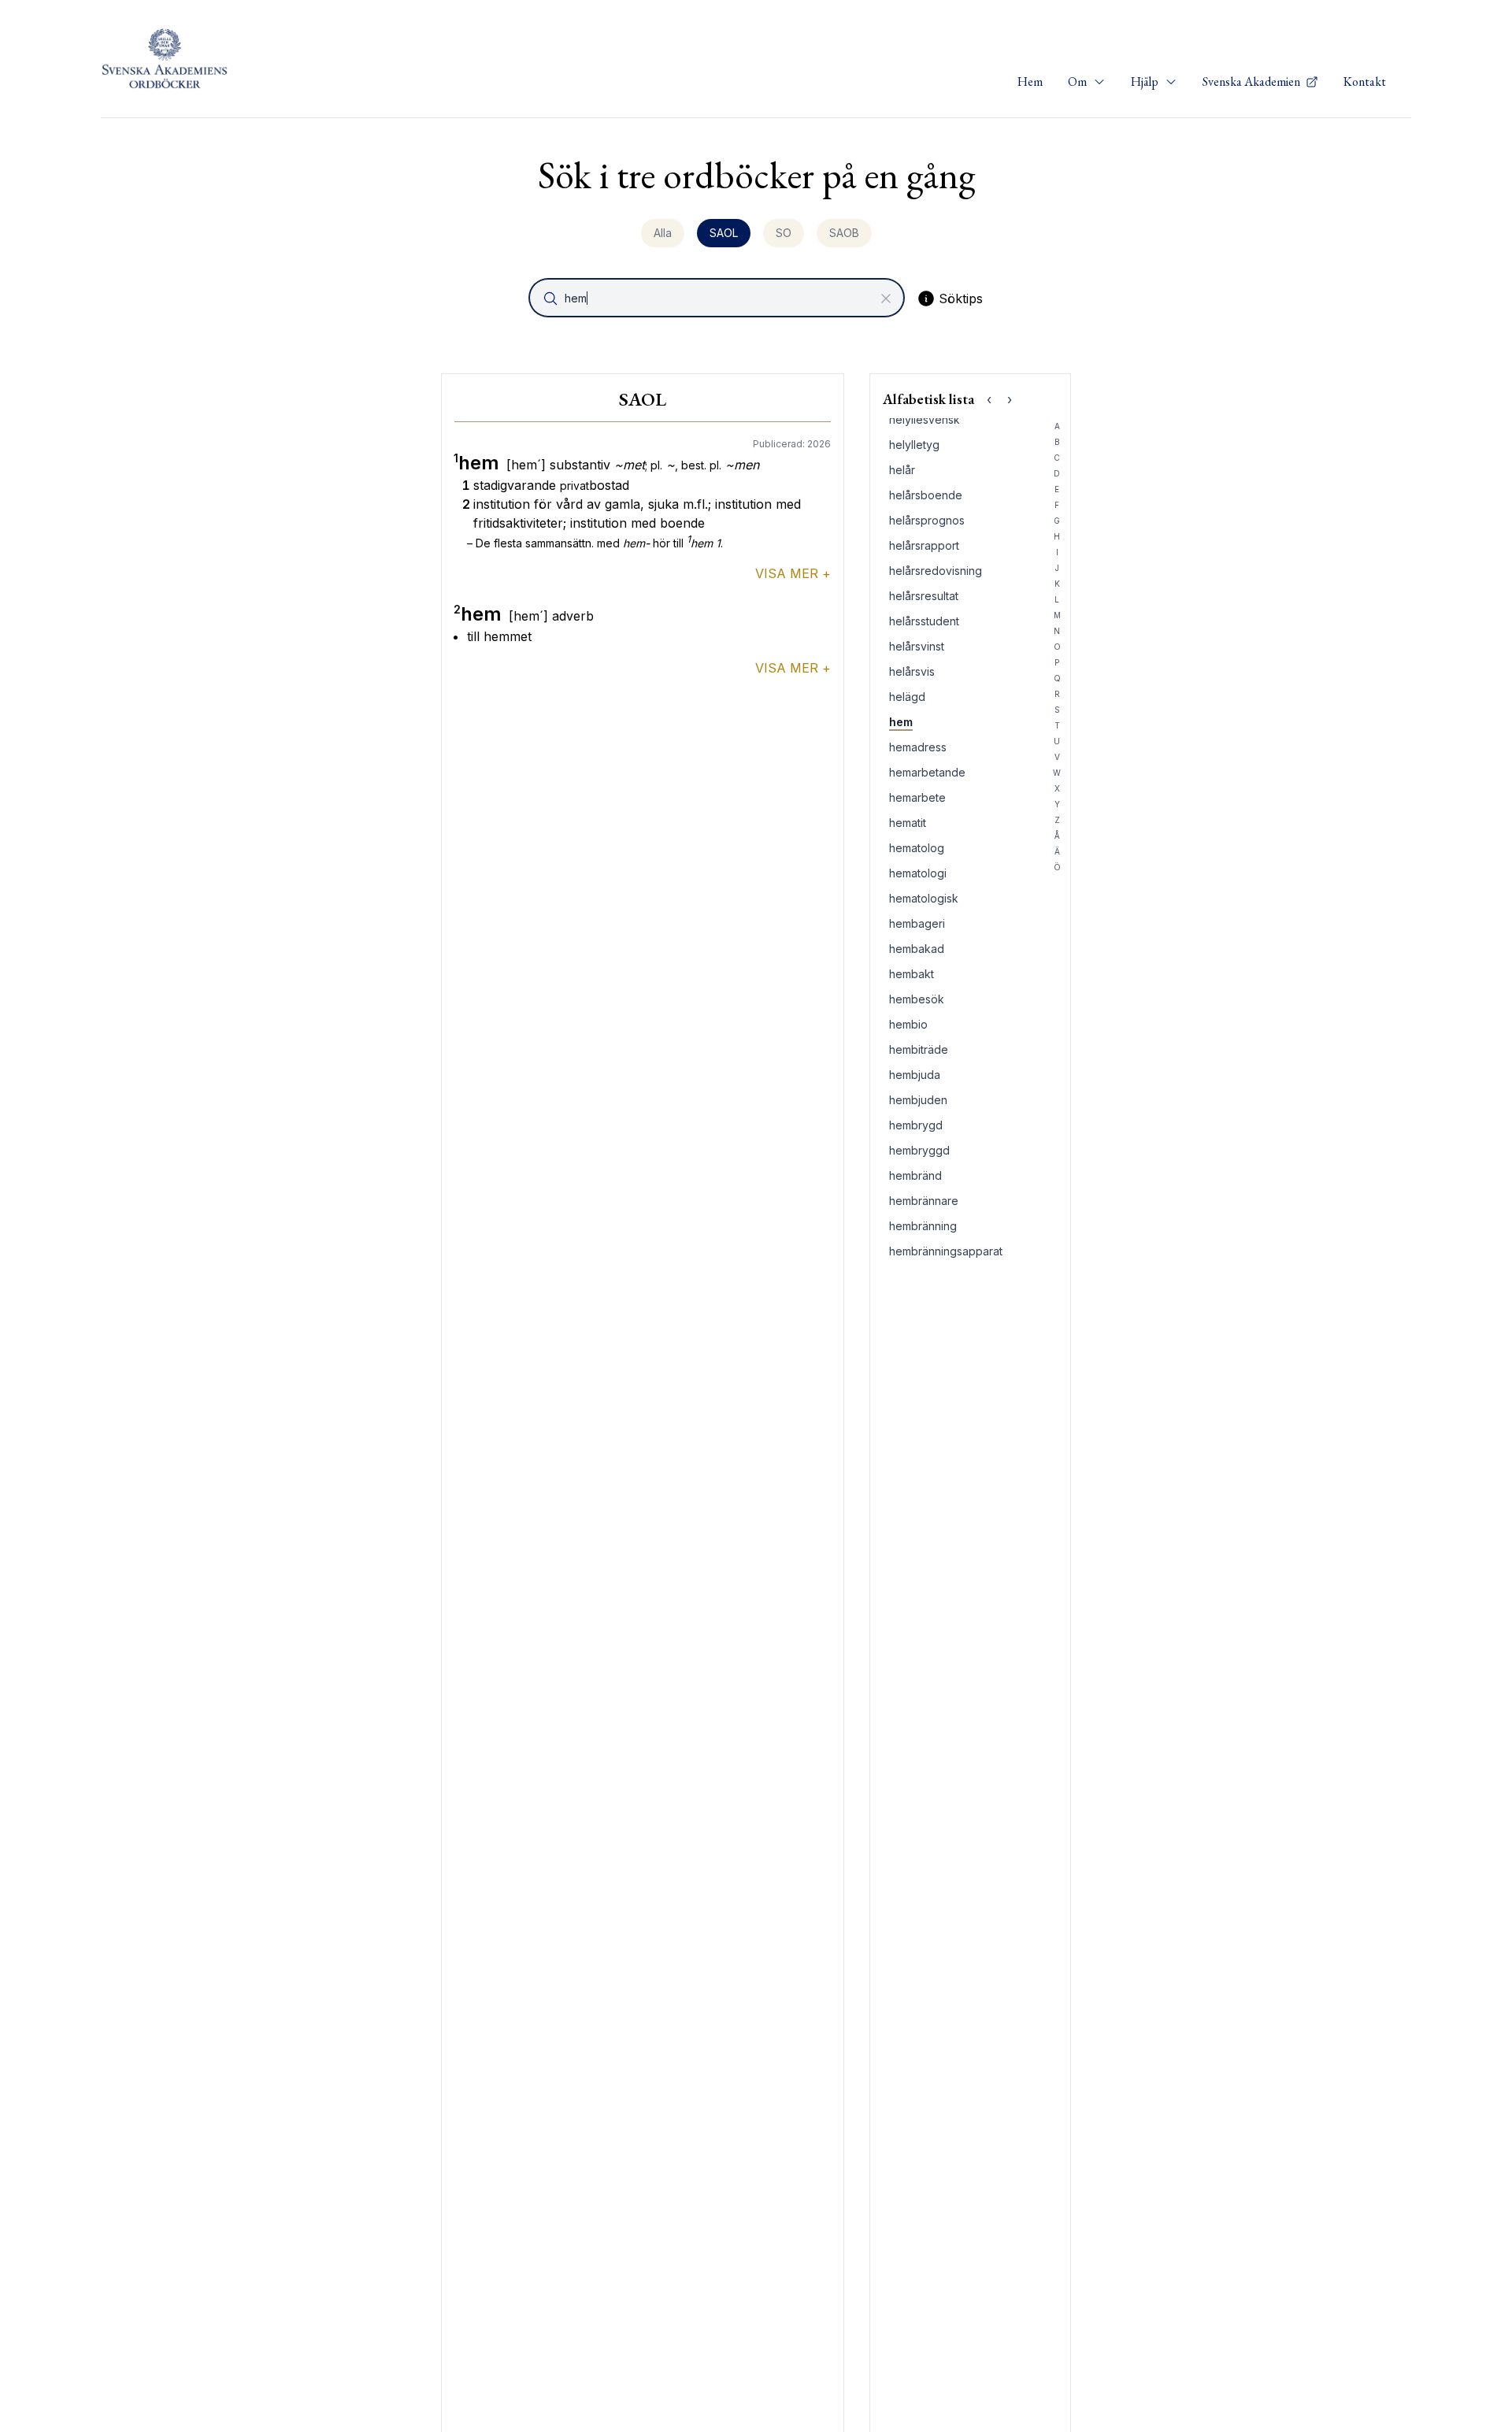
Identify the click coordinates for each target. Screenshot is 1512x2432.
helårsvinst (917, 646)
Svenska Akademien (1253, 82)
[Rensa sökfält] (886, 298)
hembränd (915, 1175)
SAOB (844, 233)
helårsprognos (927, 520)
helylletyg (914, 445)
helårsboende (926, 495)
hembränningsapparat (946, 1251)
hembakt (912, 974)
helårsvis (912, 671)
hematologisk (924, 898)
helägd (907, 697)
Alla (663, 233)
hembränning (923, 1226)
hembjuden (918, 1100)
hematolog (917, 848)
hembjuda (915, 1075)
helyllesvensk (925, 419)
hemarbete (917, 797)
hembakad (917, 949)
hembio (908, 1024)
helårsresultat (924, 596)
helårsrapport (924, 545)
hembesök (917, 999)
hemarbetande (927, 772)
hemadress (918, 747)
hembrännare (924, 1201)
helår (902, 470)
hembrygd (916, 1125)
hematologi (918, 873)
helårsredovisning (936, 571)
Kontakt (1365, 82)
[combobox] (718, 298)
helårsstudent (924, 621)
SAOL (724, 233)
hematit (908, 823)
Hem (1030, 82)
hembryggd (919, 1150)
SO (784, 233)
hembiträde (919, 1049)
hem (901, 722)
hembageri (917, 923)
